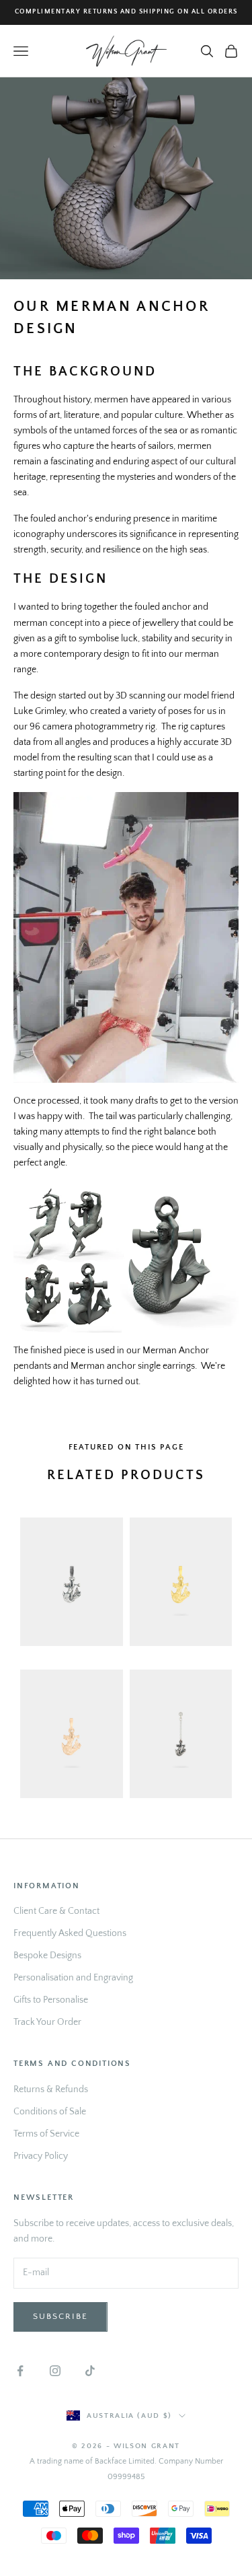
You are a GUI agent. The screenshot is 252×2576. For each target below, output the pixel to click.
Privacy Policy (41, 2156)
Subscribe (60, 2316)
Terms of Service (46, 2134)
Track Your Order (47, 2022)
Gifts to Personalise (51, 2000)
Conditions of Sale (50, 2112)
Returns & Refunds (51, 2089)
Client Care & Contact (56, 1911)
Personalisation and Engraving (73, 1978)
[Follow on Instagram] (55, 2371)
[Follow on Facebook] (20, 2371)
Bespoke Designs (47, 1956)
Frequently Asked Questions (70, 1933)
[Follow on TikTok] (90, 2371)
